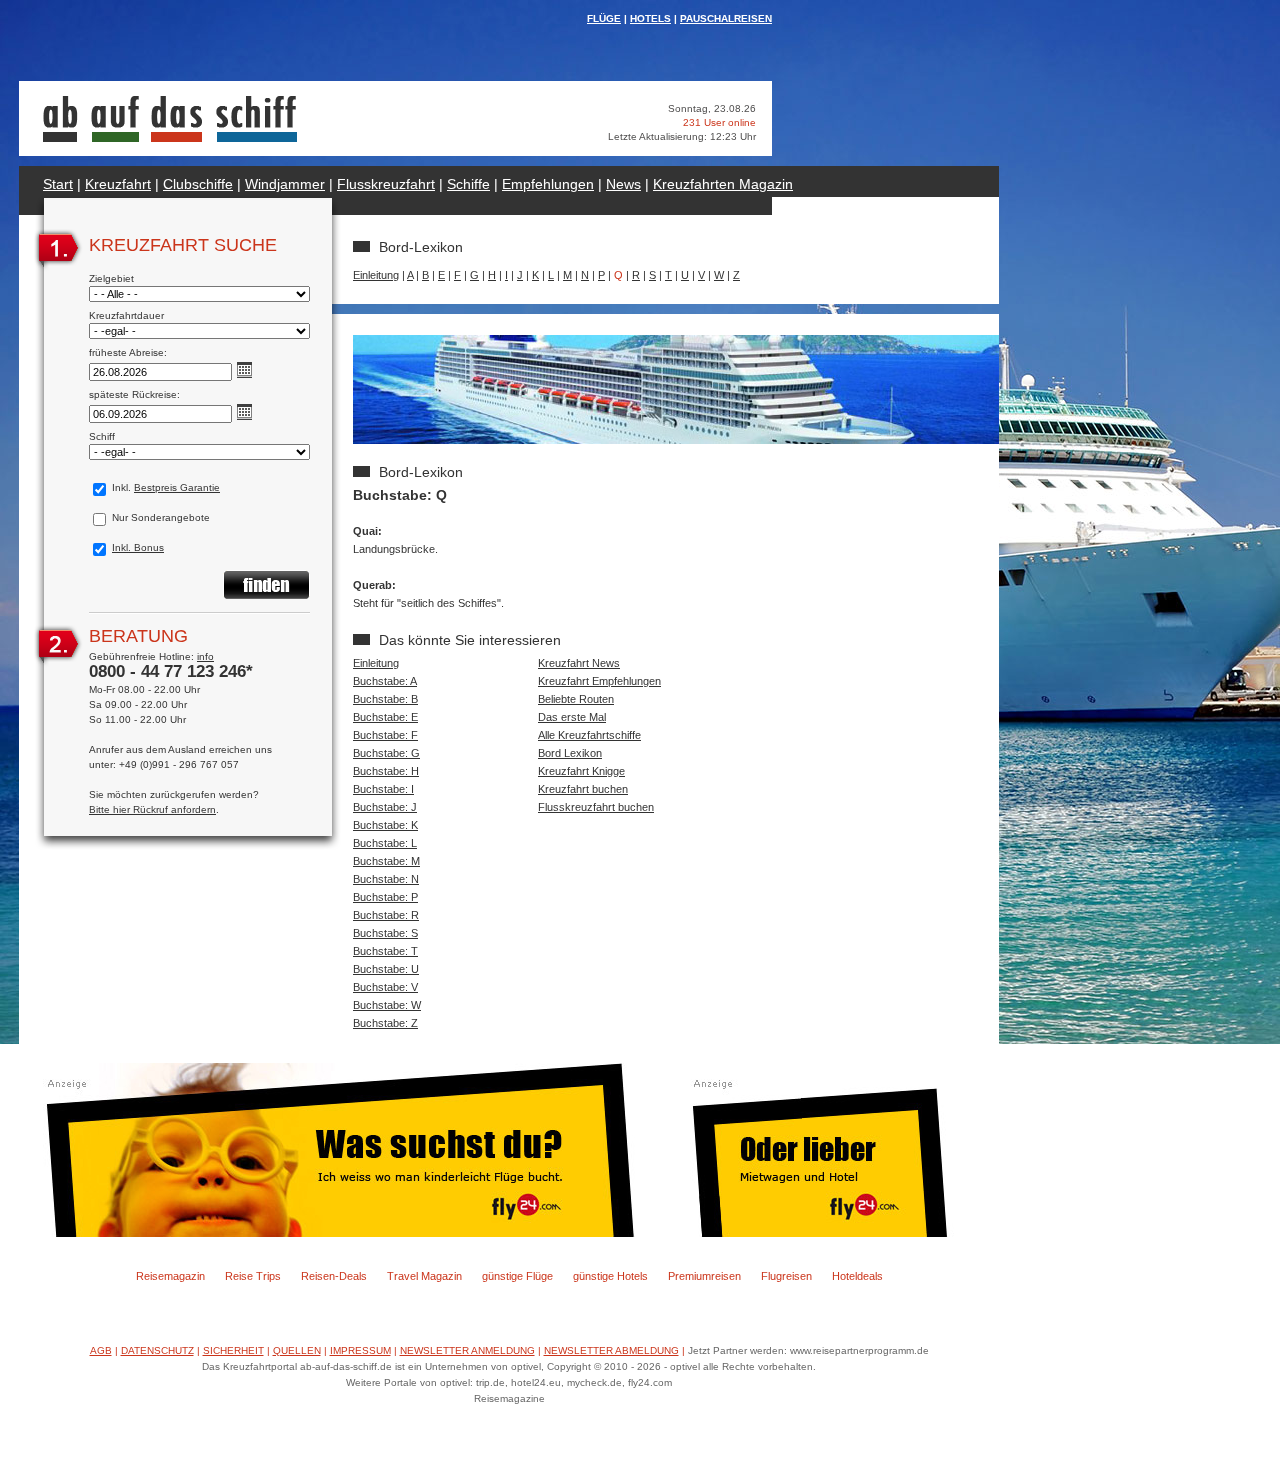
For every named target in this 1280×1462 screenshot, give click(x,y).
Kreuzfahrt (118, 184)
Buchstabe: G (386, 753)
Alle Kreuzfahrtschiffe (589, 735)
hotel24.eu (536, 1382)
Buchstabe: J (385, 807)
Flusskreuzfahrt (386, 184)
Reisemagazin (170, 1276)
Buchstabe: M (386, 861)
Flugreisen (786, 1276)
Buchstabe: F (385, 735)
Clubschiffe (198, 184)
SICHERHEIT (233, 1350)
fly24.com (650, 1382)
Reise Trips (253, 1276)
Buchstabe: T (385, 951)
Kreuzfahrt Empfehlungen (599, 681)
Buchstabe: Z (385, 1023)
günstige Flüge (517, 1276)
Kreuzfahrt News (579, 663)
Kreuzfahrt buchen (583, 789)
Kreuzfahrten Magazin (723, 184)
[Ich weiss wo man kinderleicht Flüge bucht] (337, 1233)
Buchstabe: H (386, 771)
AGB (101, 1350)
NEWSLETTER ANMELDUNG (467, 1350)
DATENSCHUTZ (157, 1350)
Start (58, 184)
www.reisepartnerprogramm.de (859, 1350)
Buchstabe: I (383, 789)
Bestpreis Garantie (177, 487)
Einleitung (376, 275)
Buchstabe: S (385, 933)
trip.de (490, 1382)
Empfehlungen (548, 184)
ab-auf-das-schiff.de (346, 1366)
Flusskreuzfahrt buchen (596, 807)
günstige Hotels (610, 1276)
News (623, 184)
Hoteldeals (857, 1276)
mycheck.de (594, 1382)
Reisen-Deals (334, 1276)
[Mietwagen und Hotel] (832, 1233)
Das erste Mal (572, 717)
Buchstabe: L (385, 843)
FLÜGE (604, 18)
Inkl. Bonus (138, 547)
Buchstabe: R (386, 915)
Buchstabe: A (385, 681)
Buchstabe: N (386, 879)
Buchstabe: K (385, 825)
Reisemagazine (509, 1398)
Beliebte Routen (576, 699)
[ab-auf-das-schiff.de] (170, 138)
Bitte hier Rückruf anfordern (152, 809)
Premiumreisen (704, 1276)
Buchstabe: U (386, 969)
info (205, 656)
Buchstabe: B (385, 699)
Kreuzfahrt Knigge (581, 771)
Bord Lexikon (570, 753)
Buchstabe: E (385, 717)
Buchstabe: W (387, 1005)
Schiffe (468, 184)
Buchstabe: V (385, 987)
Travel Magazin (424, 1276)
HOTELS (650, 18)
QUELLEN (297, 1350)
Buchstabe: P (385, 897)
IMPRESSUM (360, 1350)
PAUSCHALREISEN (726, 18)
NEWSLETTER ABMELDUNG (611, 1350)
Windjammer (285, 184)
